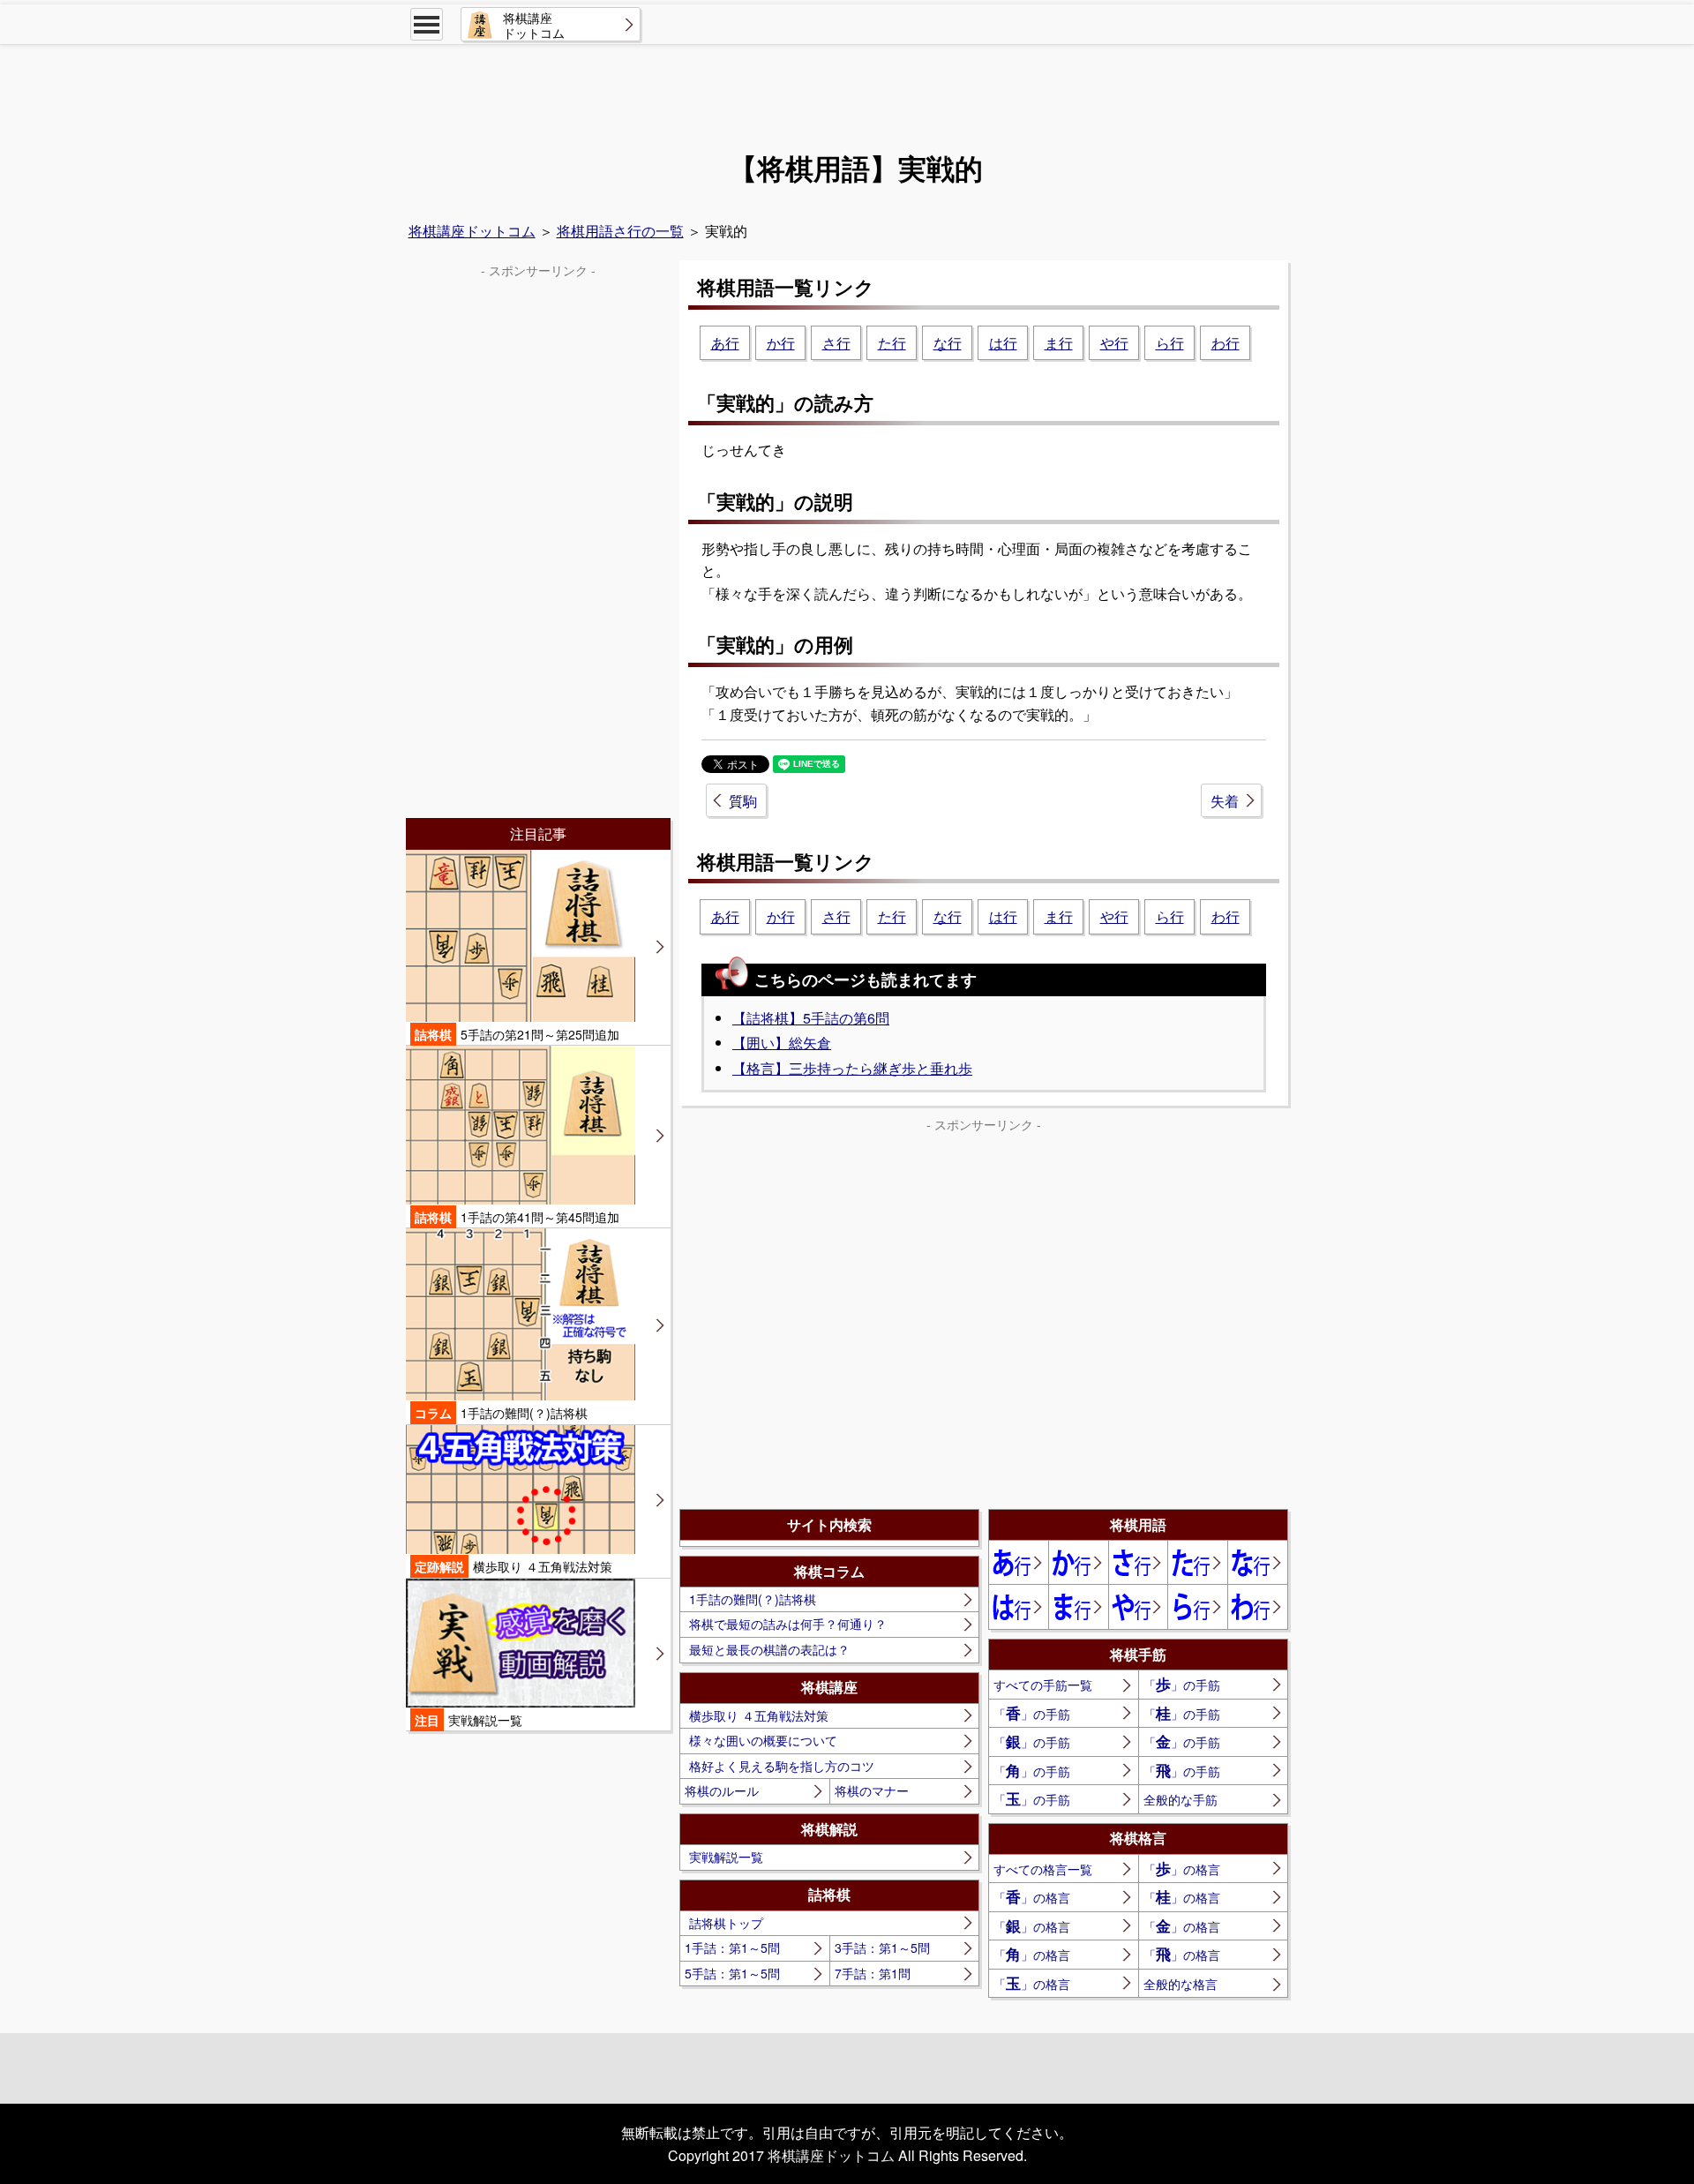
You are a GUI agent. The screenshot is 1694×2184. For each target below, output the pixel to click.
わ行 (1226, 343)
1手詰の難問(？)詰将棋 (753, 1599)
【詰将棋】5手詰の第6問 (811, 1018)
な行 (948, 343)
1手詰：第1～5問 (732, 1948)
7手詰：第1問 (873, 1973)
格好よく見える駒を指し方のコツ (782, 1766)
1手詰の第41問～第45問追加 (517, 1217)
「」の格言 (1182, 1868)
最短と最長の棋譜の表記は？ (769, 1649)
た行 (892, 343)
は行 (1003, 343)
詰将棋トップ (726, 1923)
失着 (1225, 801)
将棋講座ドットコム (472, 231)
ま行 (1059, 343)
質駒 (743, 801)
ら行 (1170, 343)
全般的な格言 (1181, 1984)
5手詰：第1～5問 (732, 1973)
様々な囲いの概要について (763, 1740)
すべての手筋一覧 (1043, 1685)
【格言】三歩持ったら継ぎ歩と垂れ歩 (852, 1068)
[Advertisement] (847, 94)
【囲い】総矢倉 (782, 1043)
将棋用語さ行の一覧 (620, 231)
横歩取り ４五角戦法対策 (759, 1715)
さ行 (836, 343)
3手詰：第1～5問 (882, 1948)
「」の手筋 (1182, 1684)
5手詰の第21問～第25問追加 (517, 1034)
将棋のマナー (872, 1790)
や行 (1114, 343)
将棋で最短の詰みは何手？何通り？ (788, 1624)
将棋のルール (722, 1790)
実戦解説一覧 (726, 1857)
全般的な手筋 (1181, 1799)
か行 (781, 343)
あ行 (725, 343)
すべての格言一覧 (1043, 1869)
